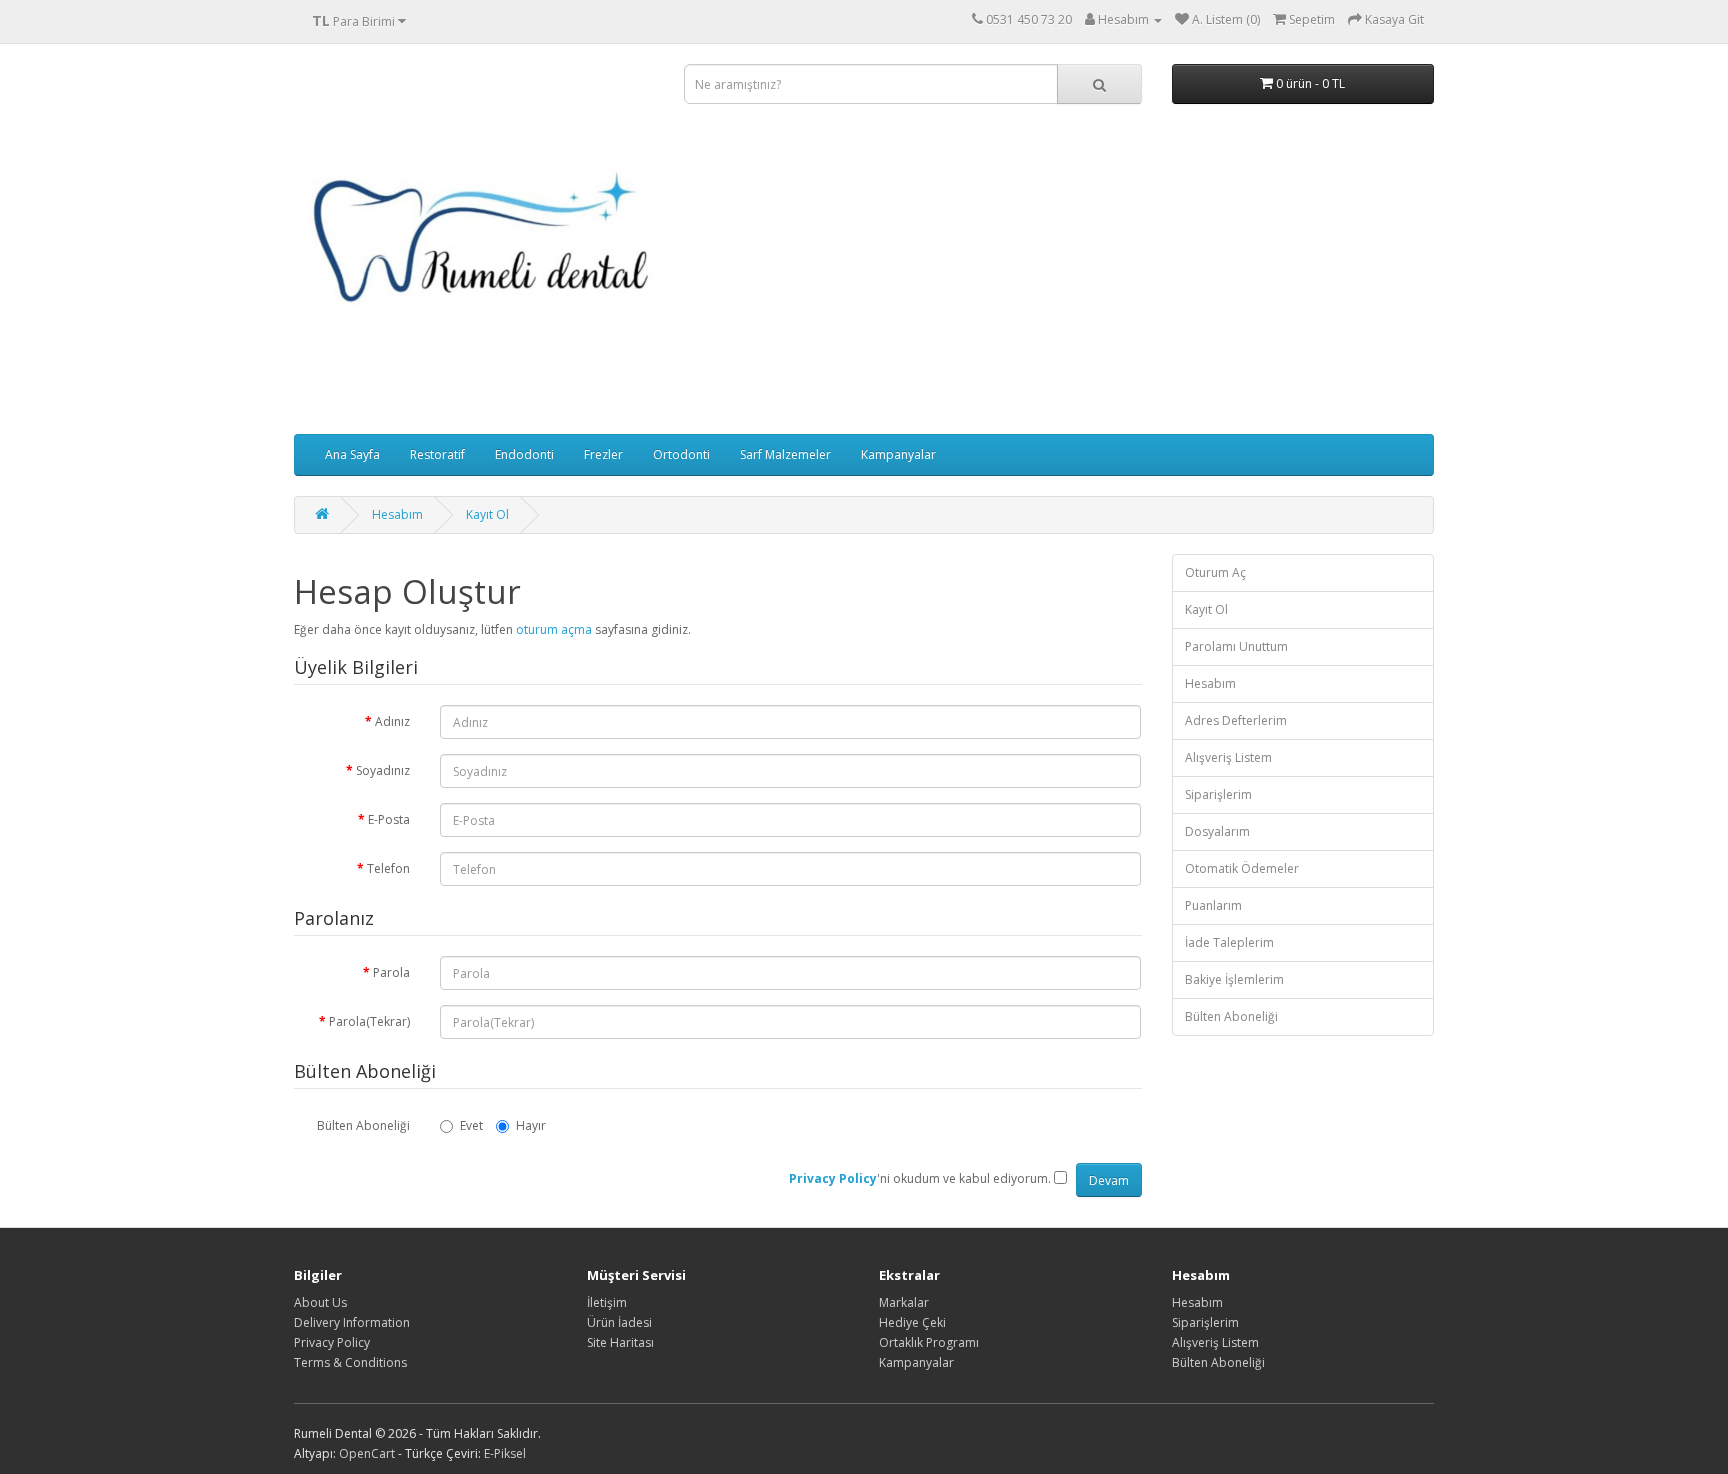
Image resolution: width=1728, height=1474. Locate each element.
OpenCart (367, 1453)
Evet (471, 1125)
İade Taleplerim (1229, 942)
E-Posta (389, 819)
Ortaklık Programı (929, 1342)
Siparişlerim (1218, 794)
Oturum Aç (1215, 572)
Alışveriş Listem (1228, 757)
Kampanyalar (898, 454)
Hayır (531, 1125)
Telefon (388, 868)
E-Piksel (505, 1453)
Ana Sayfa (352, 454)
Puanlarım (1213, 905)
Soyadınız (383, 770)
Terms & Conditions (350, 1362)
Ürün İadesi (619, 1322)
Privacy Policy (332, 1342)
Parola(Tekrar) (369, 1021)
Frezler (603, 454)
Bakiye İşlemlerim (1234, 979)
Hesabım (397, 514)
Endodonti (524, 454)
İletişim (607, 1302)
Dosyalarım (1217, 831)
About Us (320, 1302)
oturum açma (554, 629)
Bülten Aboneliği (363, 1125)
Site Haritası (620, 1342)
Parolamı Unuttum (1236, 646)
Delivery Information (352, 1322)
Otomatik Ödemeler (1242, 868)
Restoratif (437, 454)
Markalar (904, 1302)
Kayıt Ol (487, 514)
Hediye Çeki (912, 1322)
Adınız (392, 721)
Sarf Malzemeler (785, 454)
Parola (391, 972)
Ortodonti (681, 454)
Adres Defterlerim (1236, 720)
